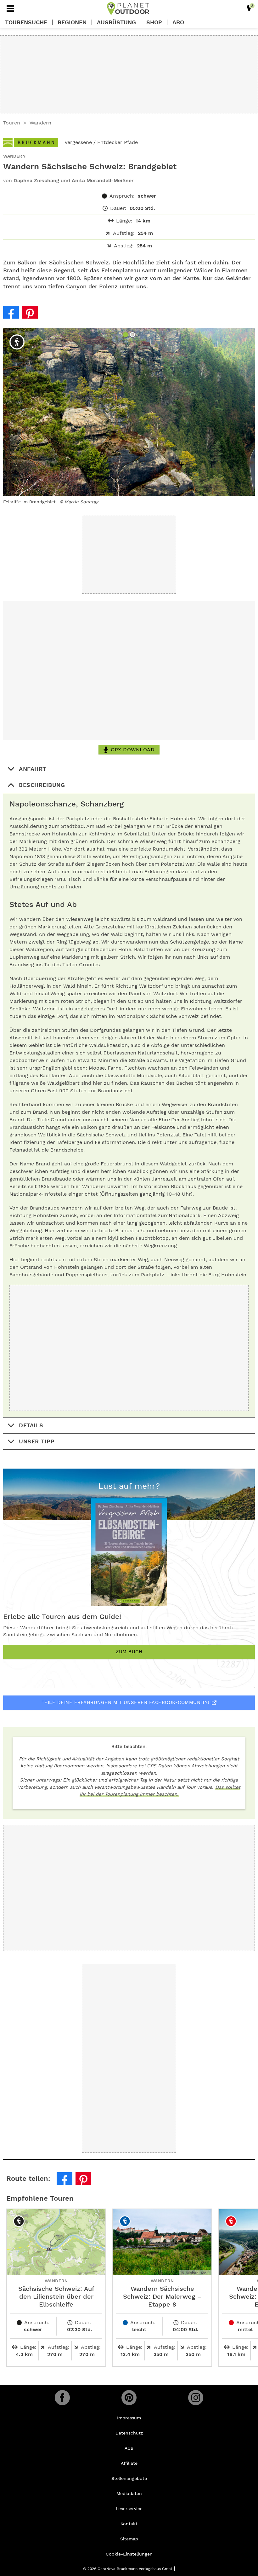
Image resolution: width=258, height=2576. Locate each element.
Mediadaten (129, 2493)
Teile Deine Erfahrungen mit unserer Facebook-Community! (126, 1702)
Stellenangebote (129, 2478)
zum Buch (129, 1652)
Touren (12, 123)
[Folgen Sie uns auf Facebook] (62, 2398)
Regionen (72, 22)
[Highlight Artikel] (249, 9)
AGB (129, 2448)
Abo (178, 22)
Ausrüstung (116, 22)
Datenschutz (129, 2433)
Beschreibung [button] (42, 785)
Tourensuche (26, 22)
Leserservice (129, 2509)
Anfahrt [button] (33, 769)
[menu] (10, 9)
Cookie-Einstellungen (129, 2554)
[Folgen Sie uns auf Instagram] (196, 2398)
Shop (154, 22)
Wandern (40, 123)
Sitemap (129, 2539)
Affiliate (129, 2463)
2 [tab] (133, 335)
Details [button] (31, 1425)
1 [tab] (126, 335)
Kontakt (129, 2524)
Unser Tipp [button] (37, 1441)
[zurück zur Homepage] (128, 9)
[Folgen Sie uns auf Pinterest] (129, 2398)
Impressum (129, 2418)
